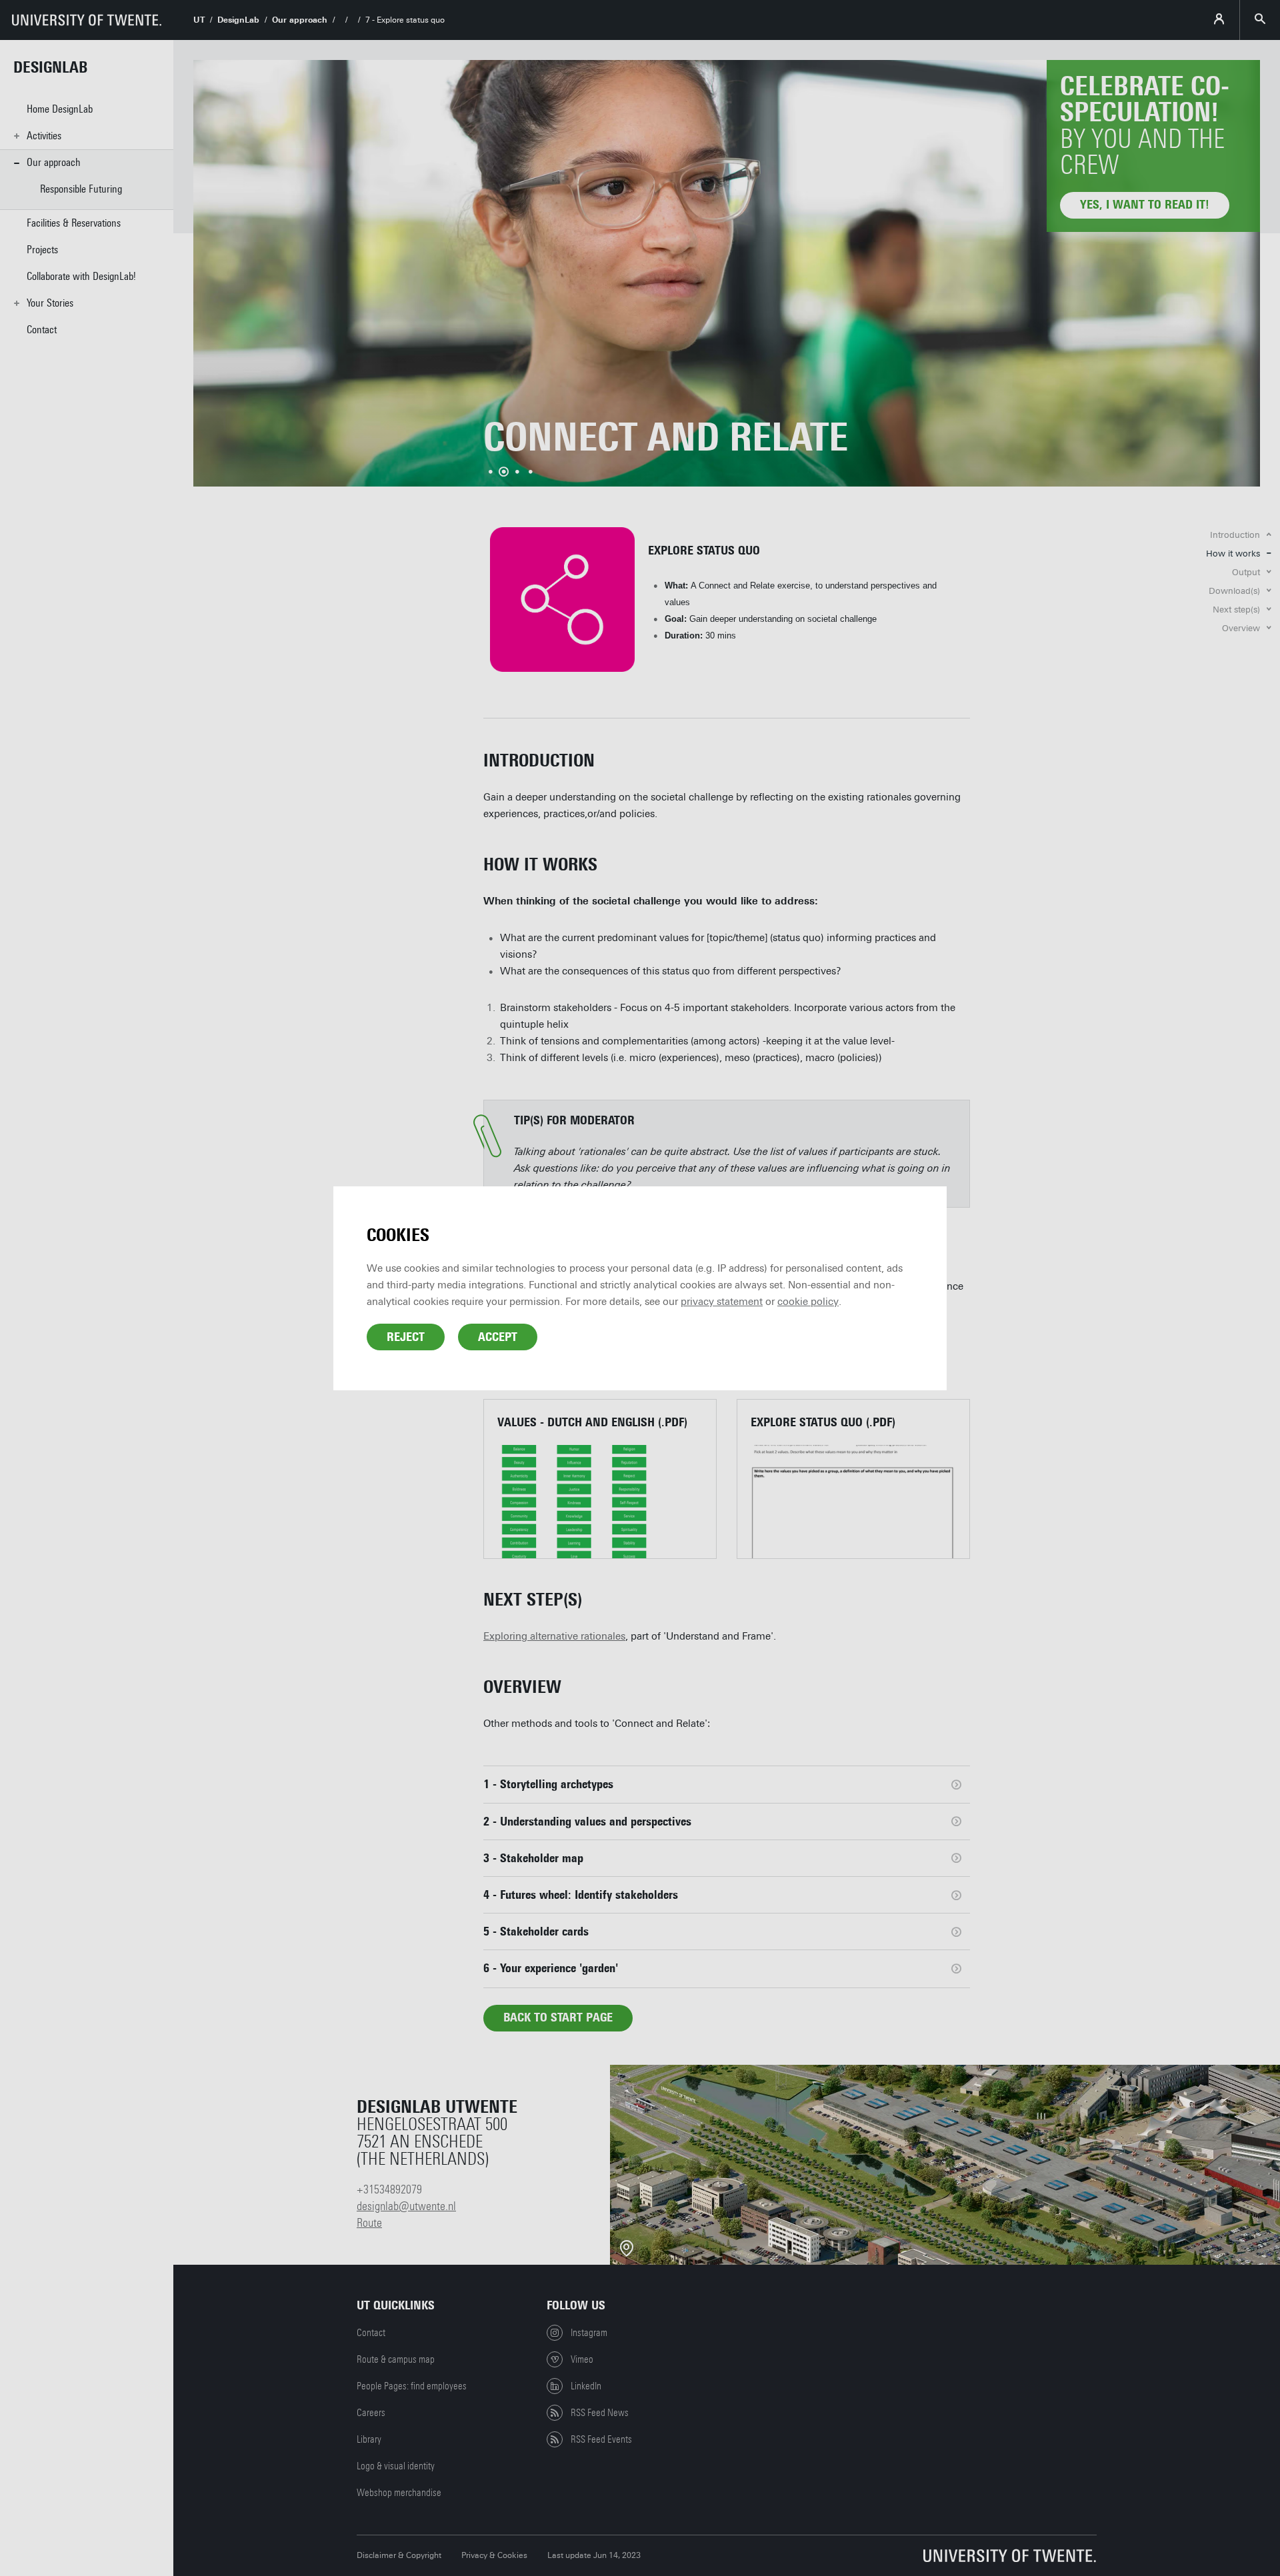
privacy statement (722, 1302)
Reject (406, 1337)
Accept (498, 1337)
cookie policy (808, 1302)
